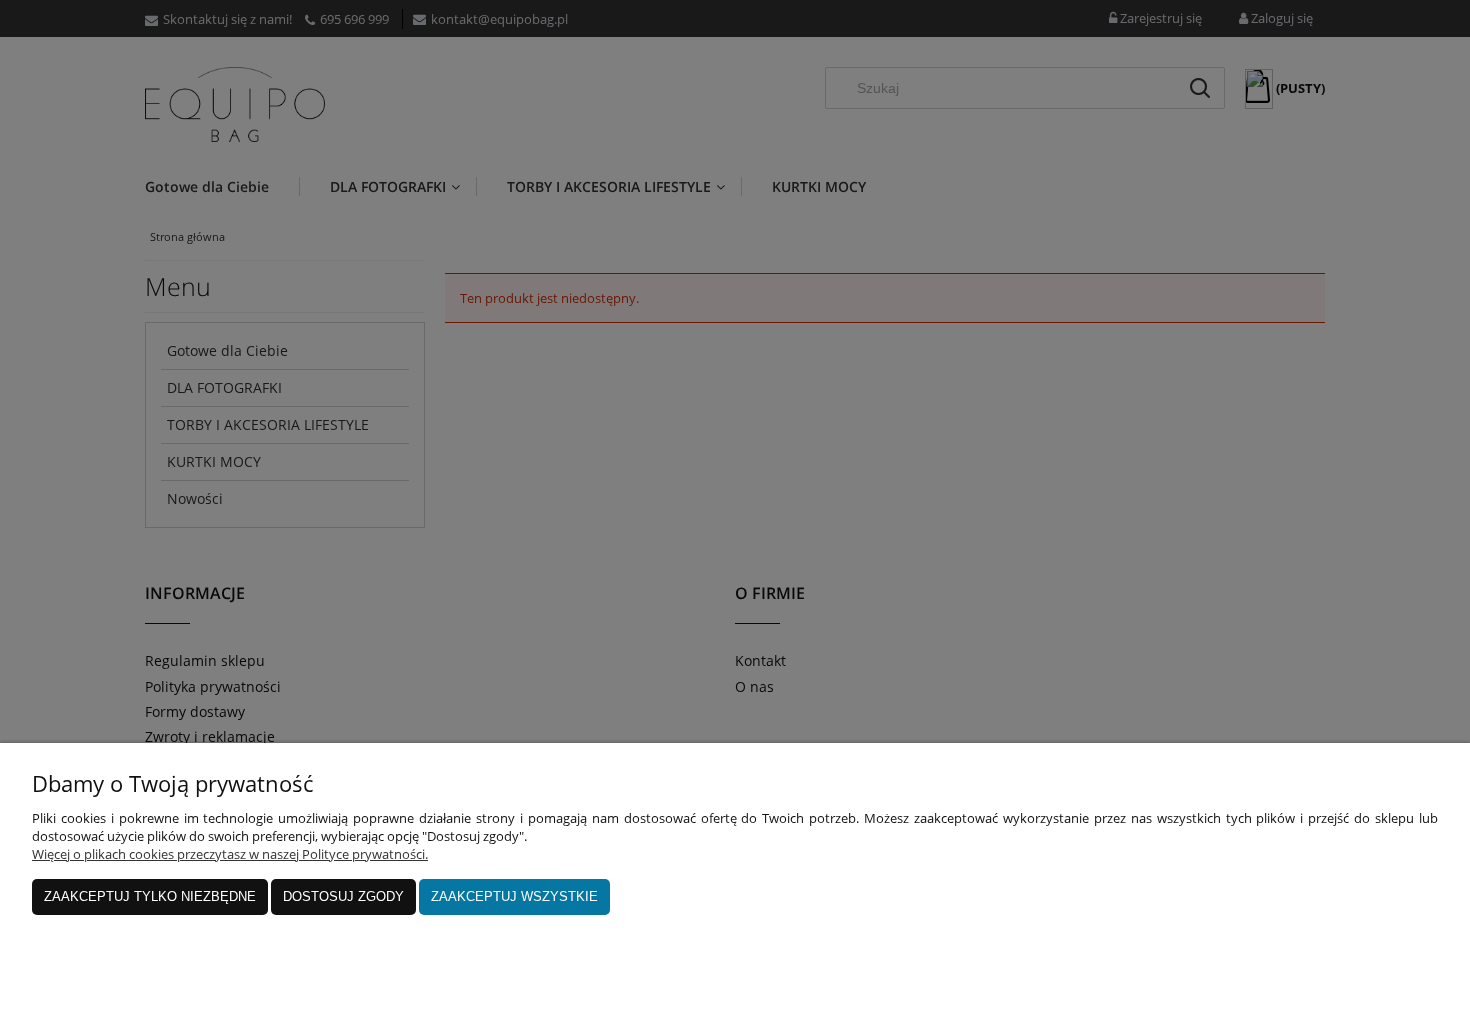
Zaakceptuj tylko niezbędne (150, 896)
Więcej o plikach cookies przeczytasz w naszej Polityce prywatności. (230, 854)
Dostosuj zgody (343, 896)
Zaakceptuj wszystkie (514, 896)
